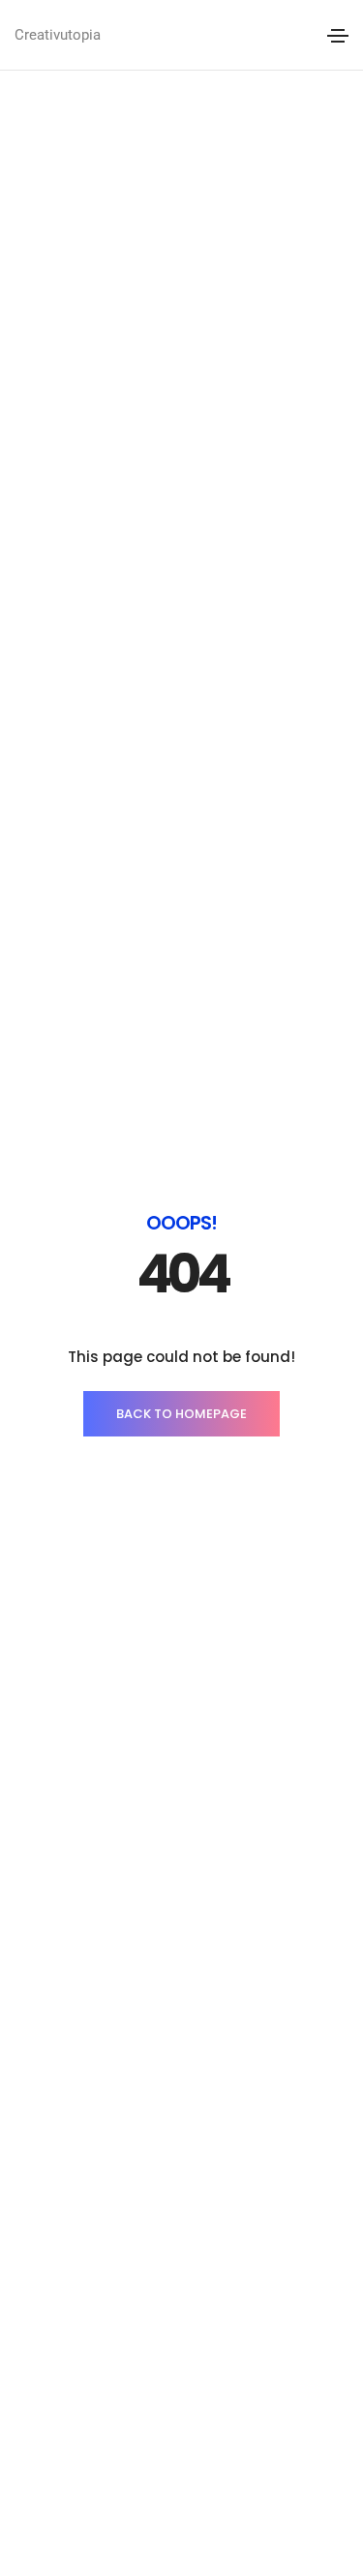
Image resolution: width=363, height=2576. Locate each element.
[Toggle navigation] (338, 36)
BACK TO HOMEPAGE (181, 1414)
